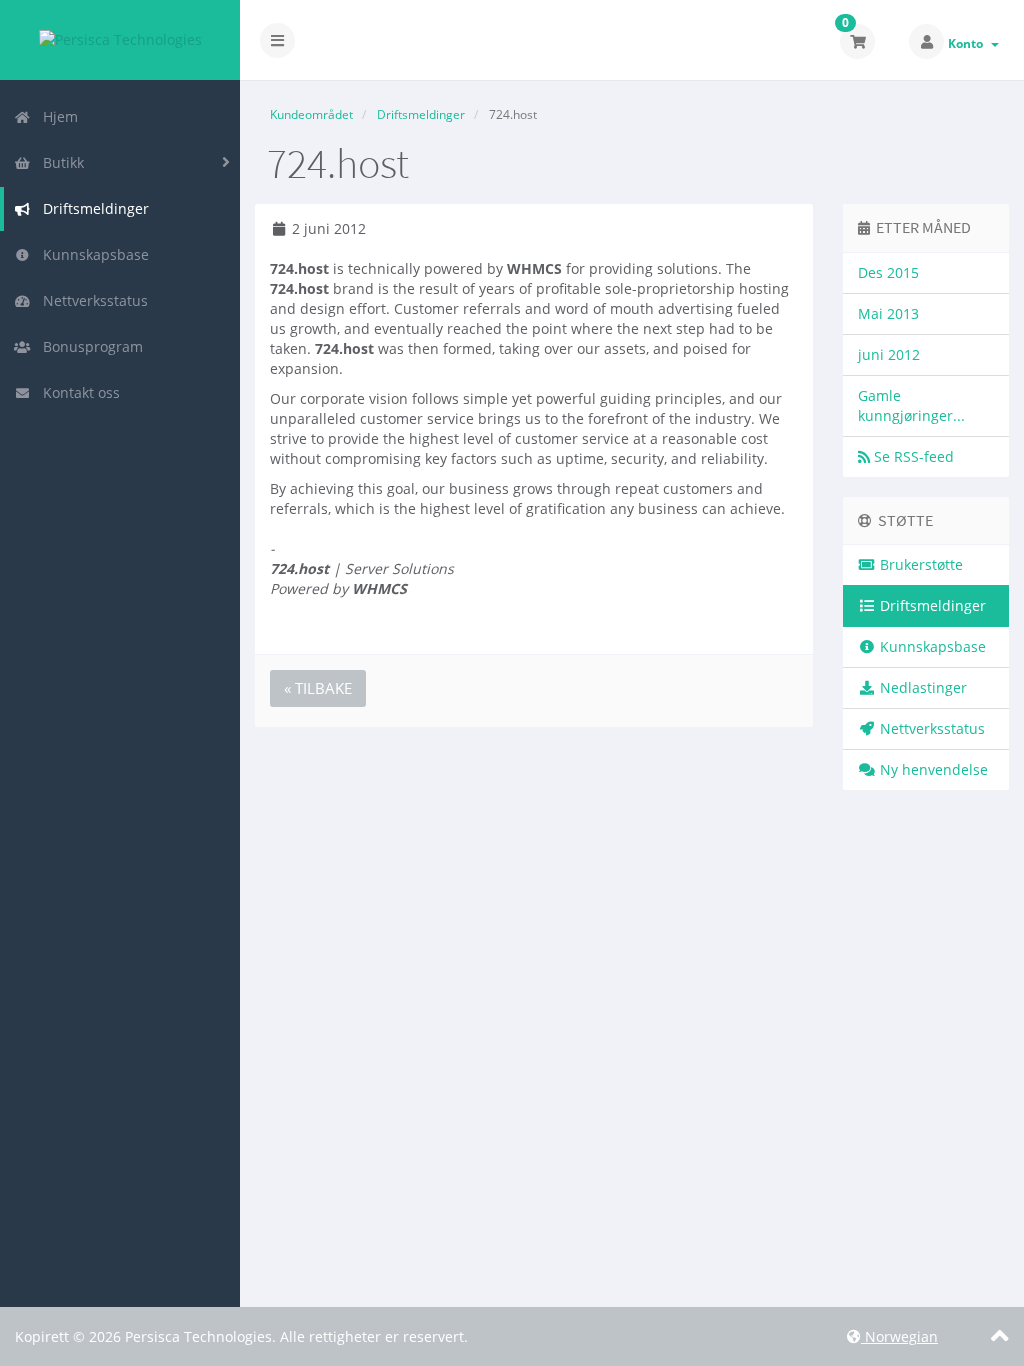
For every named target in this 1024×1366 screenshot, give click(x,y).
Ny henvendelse (932, 769)
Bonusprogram (89, 346)
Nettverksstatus (91, 300)
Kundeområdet (311, 114)
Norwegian (899, 1336)
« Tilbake (318, 688)
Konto (968, 43)
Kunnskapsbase (92, 254)
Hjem (56, 116)
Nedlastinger (921, 687)
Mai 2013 (888, 313)
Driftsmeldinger (92, 208)
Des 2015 (888, 272)
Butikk (59, 162)
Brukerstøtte (919, 564)
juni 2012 (889, 354)
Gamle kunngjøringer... (911, 405)
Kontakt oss (77, 392)
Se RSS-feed (912, 456)
